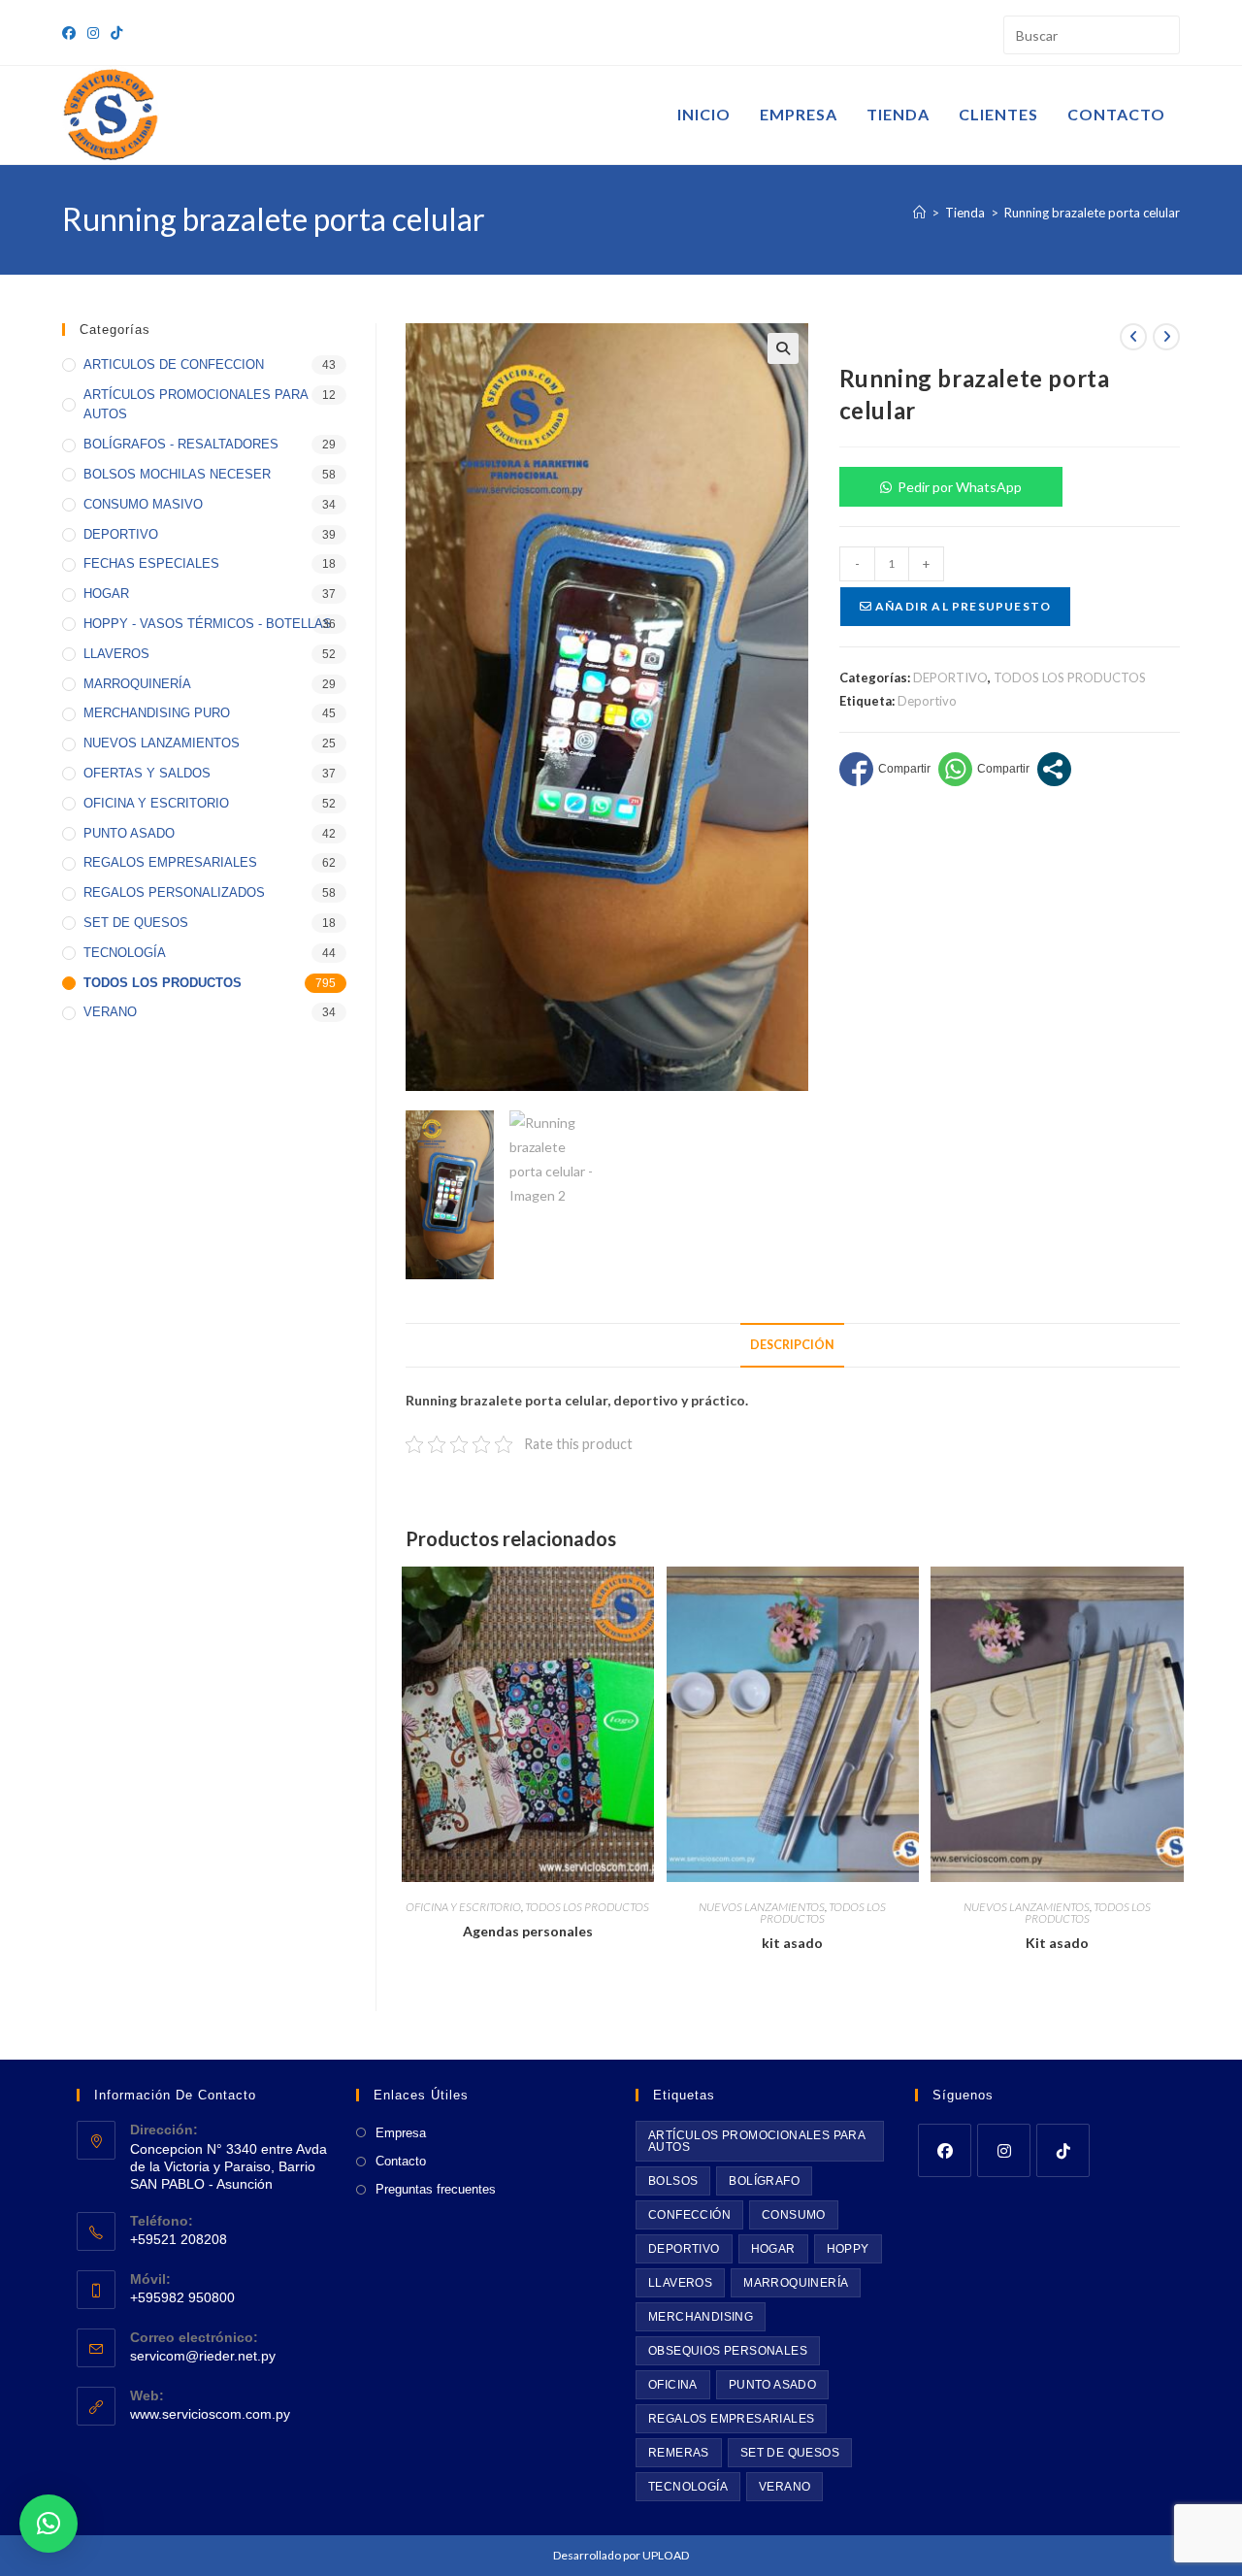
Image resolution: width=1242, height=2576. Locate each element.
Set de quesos (790, 2453)
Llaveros (680, 2283)
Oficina (673, 2385)
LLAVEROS (116, 654)
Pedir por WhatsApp (960, 487)
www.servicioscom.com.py (210, 2414)
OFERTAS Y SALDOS (147, 773)
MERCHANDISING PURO (157, 713)
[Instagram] (1004, 2150)
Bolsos (673, 2181)
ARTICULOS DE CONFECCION (174, 364)
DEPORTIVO (950, 677)
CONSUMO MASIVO (143, 504)
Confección (689, 2215)
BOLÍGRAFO (764, 2181)
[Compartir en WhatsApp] (984, 769)
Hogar (773, 2249)
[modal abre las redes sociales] (1054, 769)
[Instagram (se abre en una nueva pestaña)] (93, 33)
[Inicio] (919, 213)
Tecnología (688, 2487)
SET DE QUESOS (136, 923)
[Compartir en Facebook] (885, 769)
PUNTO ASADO (129, 833)
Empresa (401, 2133)
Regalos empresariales (731, 2419)
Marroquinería (796, 2283)
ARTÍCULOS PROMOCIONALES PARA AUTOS (196, 405)
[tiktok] (1063, 2150)
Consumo (794, 2215)
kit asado (792, 1943)
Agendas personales (528, 1931)
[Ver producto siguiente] (1166, 337)
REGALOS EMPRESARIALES (170, 862)
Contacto (401, 2161)
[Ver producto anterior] (1133, 337)
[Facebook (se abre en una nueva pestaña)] (72, 33)
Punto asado (772, 2385)
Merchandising (701, 2317)
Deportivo (927, 701)
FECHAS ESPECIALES (151, 563)
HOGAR (106, 594)
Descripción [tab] (792, 1345)
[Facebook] (945, 2150)
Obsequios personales (728, 2351)
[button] (783, 348)
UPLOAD (666, 2555)
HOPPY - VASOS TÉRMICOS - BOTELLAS (208, 624)
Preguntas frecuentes (436, 2189)
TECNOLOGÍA (125, 953)
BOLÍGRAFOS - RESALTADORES (181, 444)
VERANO (110, 1012)
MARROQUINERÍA (137, 684)
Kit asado (1057, 1943)
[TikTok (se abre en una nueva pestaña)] (116, 33)
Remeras (679, 2453)
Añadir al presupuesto (962, 606)
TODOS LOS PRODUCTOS (1070, 677)
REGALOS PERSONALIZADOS (174, 892)
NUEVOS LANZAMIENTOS (762, 1907)
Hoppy (848, 2249)
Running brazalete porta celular (1092, 213)
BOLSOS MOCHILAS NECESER (177, 474)
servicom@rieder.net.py (203, 2356)
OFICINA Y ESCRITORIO (463, 1907)
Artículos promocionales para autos (757, 2141)
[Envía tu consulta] (1160, 33)
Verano (784, 2487)
